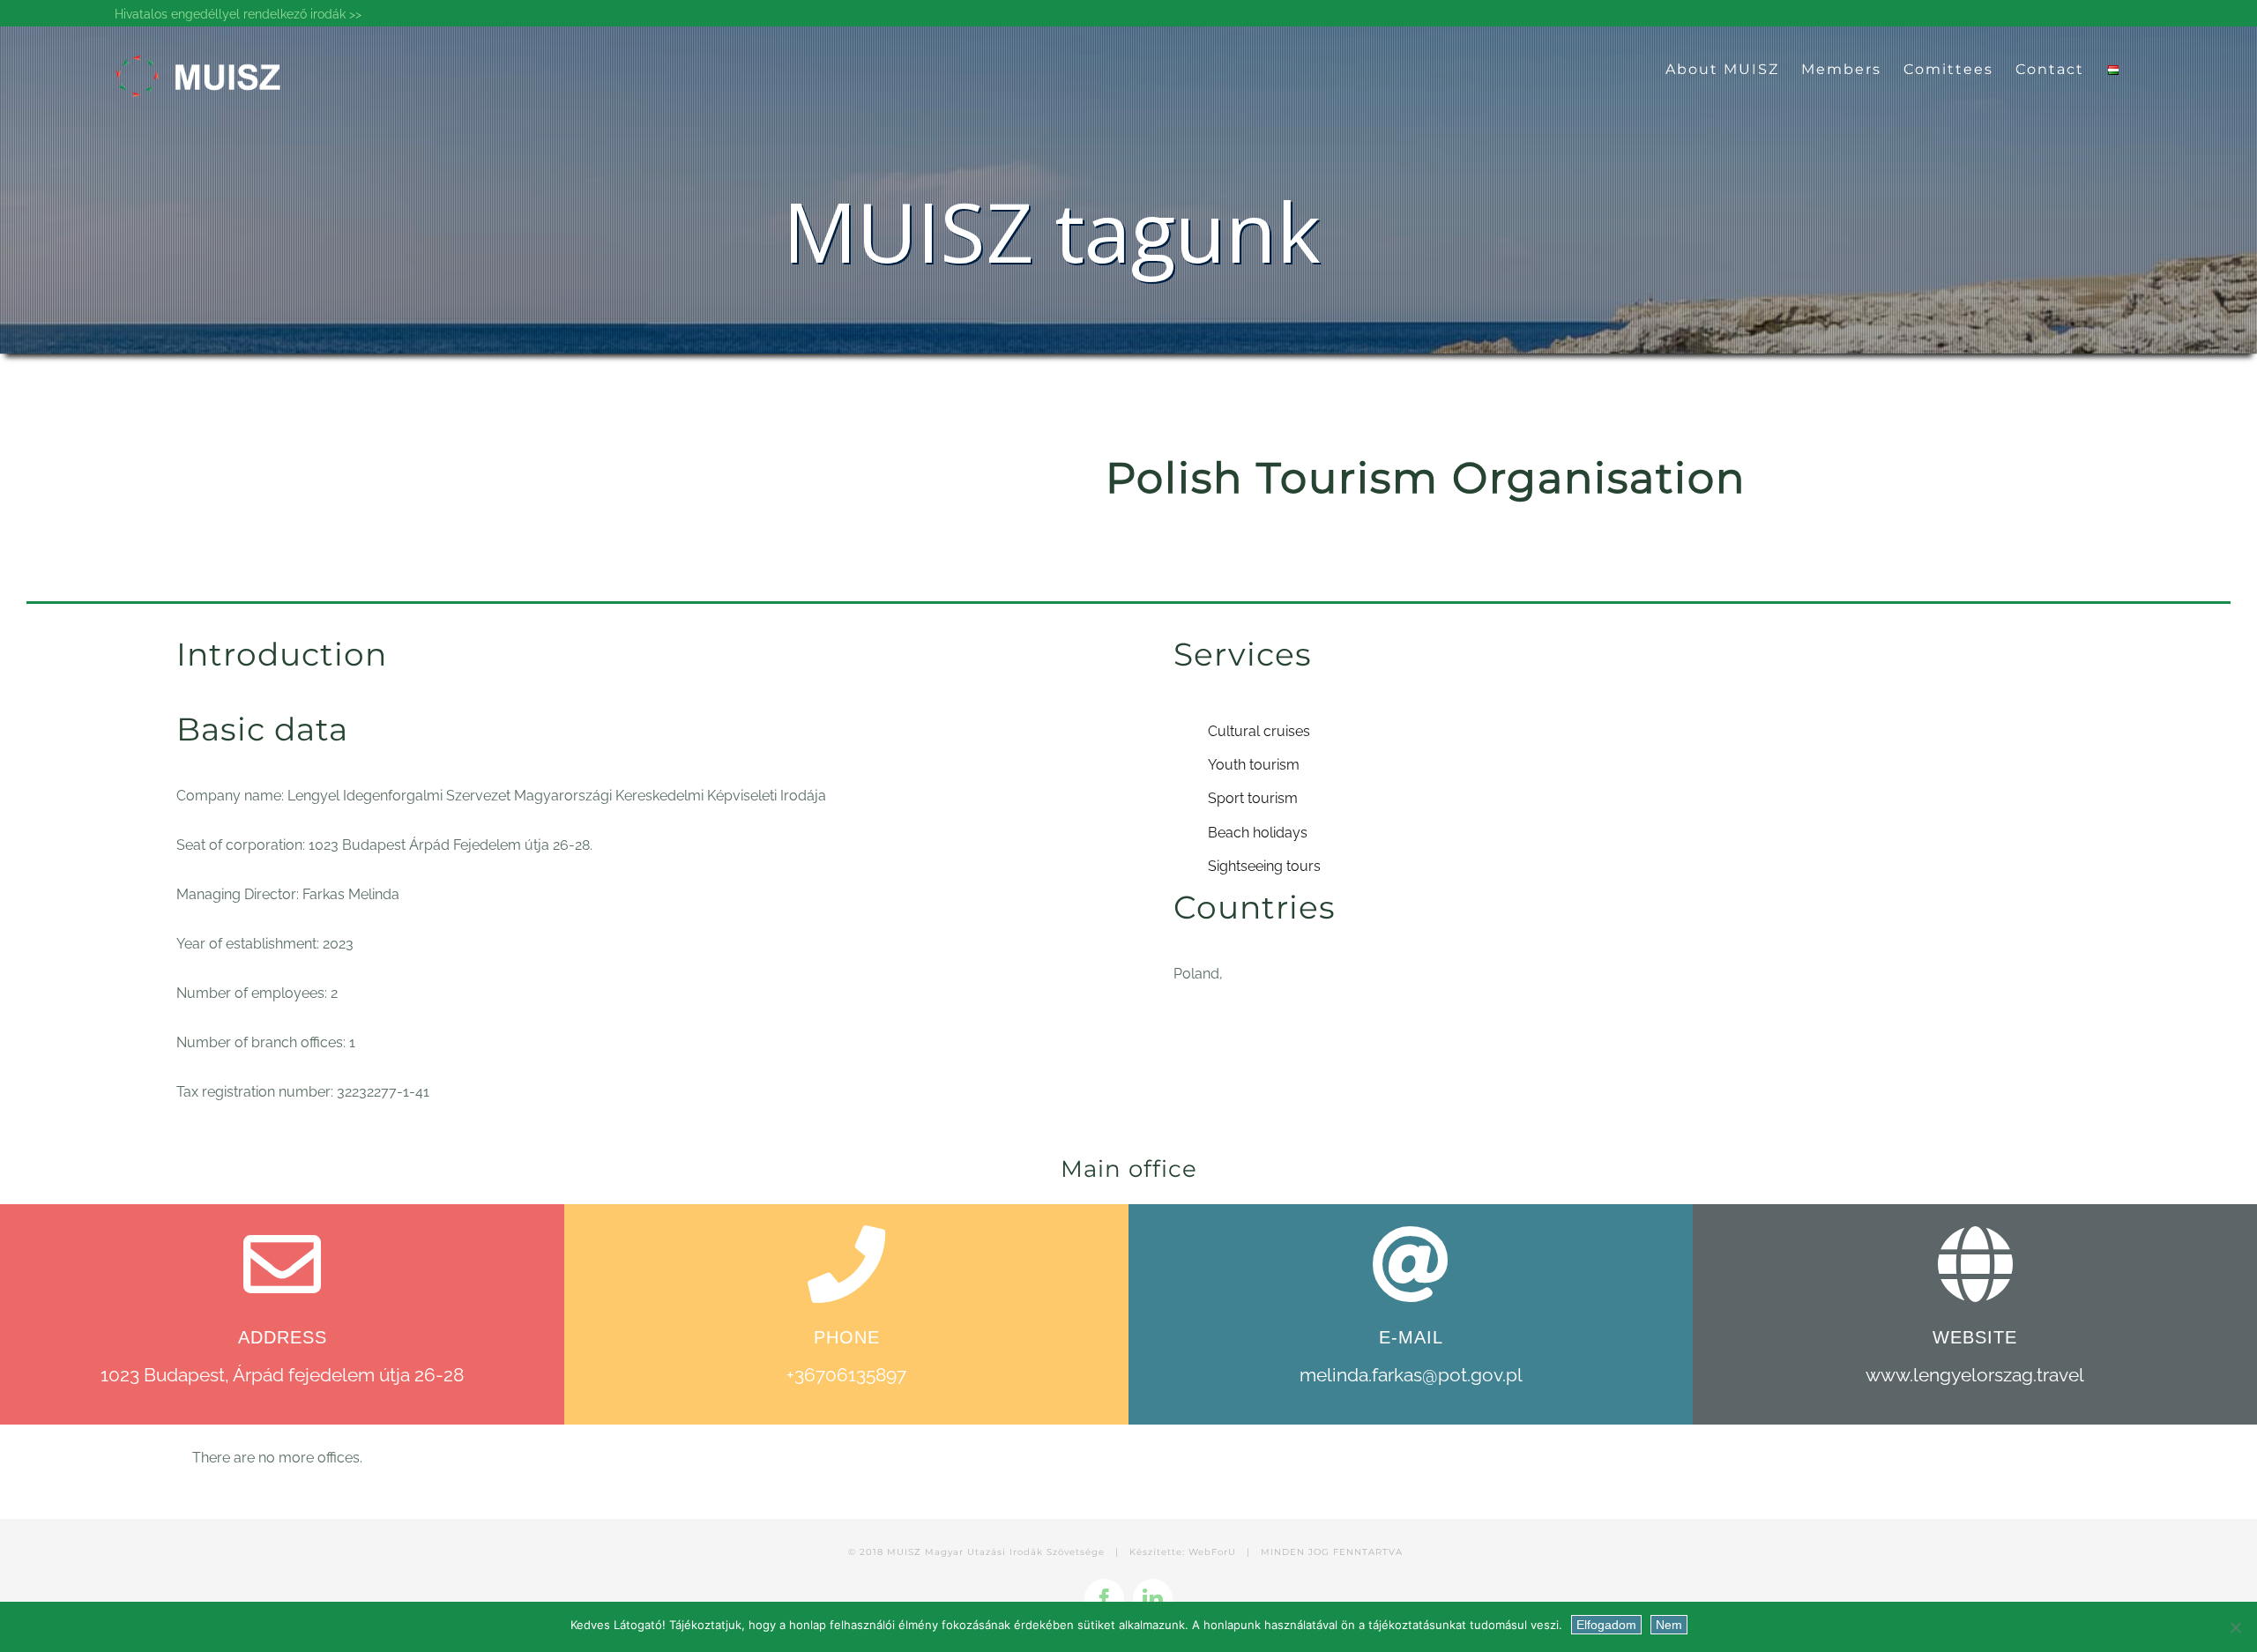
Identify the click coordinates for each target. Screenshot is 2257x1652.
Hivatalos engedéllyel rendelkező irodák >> (238, 14)
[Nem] (2235, 1627)
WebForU (1212, 1552)
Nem (1669, 1625)
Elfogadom (1606, 1625)
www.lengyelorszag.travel (1975, 1375)
